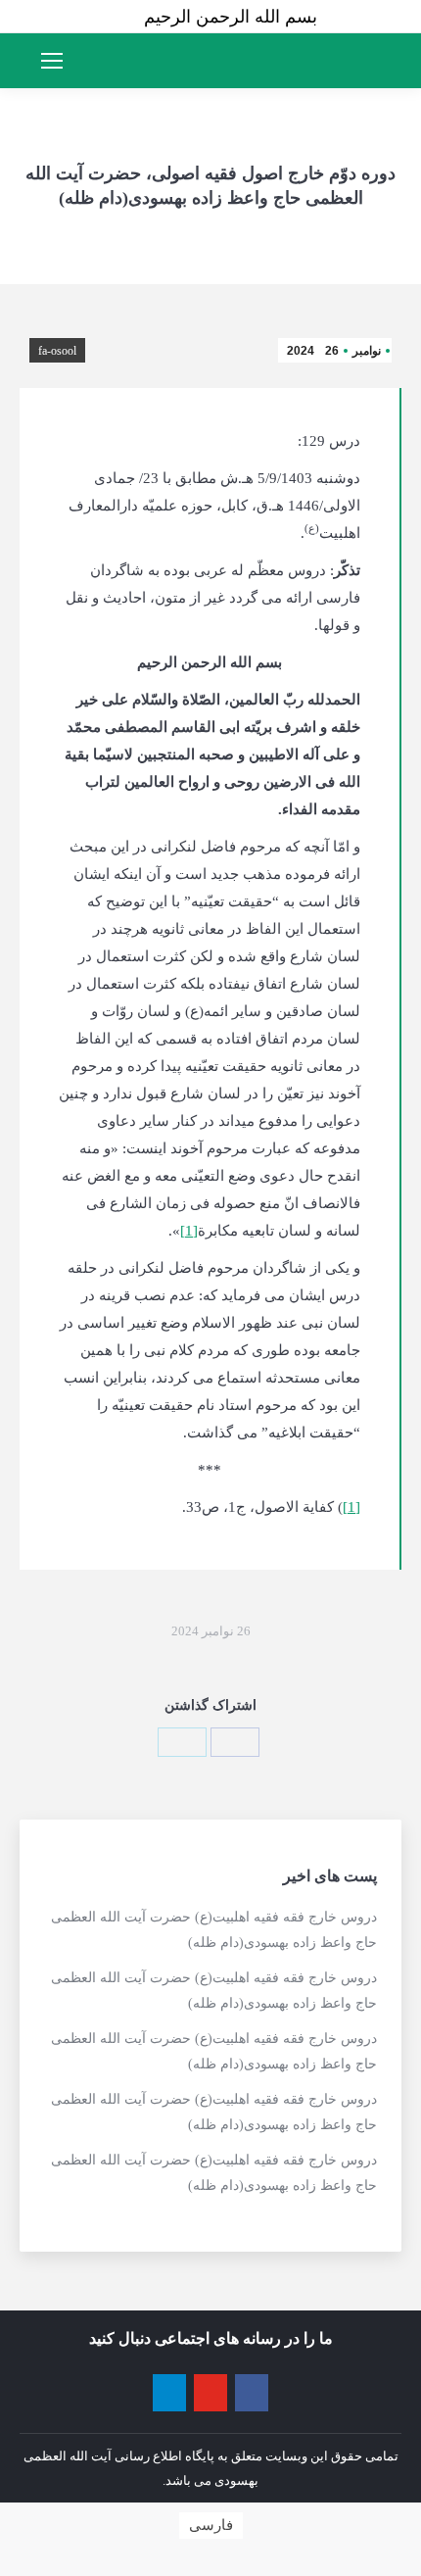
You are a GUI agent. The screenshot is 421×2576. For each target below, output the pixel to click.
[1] (189, 1231)
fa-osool (57, 351)
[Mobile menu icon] (52, 61)
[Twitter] (182, 1742)
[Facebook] (235, 1742)
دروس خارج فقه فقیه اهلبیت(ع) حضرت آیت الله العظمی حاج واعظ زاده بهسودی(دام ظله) (214, 1930)
